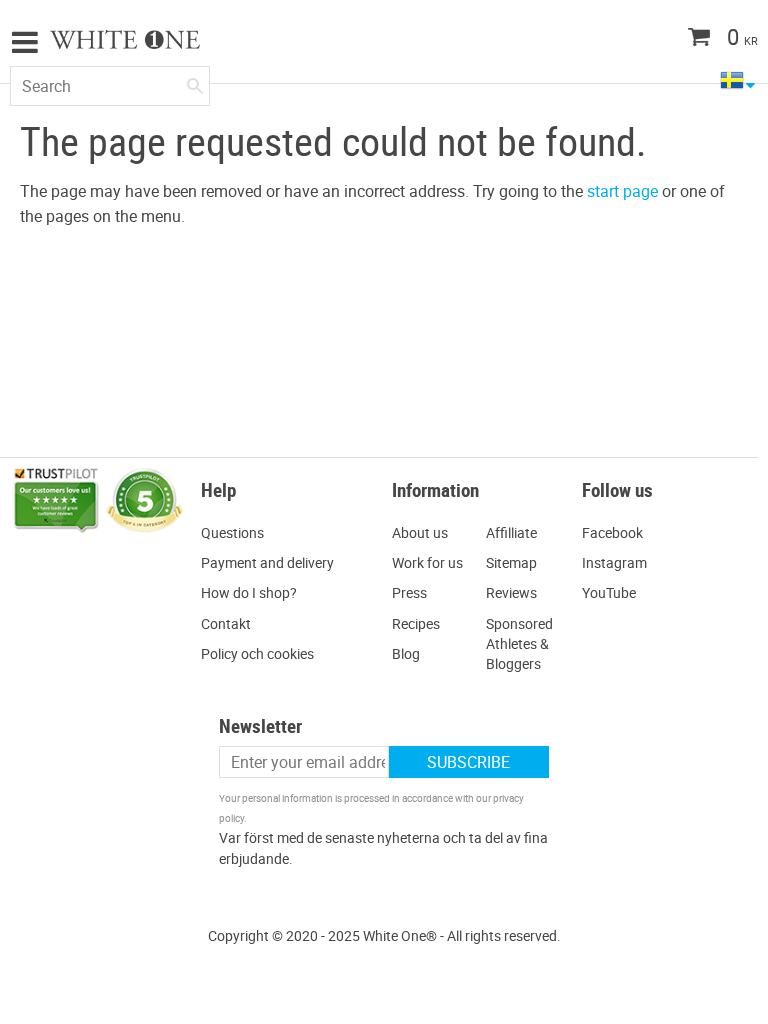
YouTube (609, 592)
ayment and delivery (272, 562)
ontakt (230, 623)
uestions (237, 532)
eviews (516, 592)
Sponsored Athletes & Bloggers (519, 643)
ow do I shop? (254, 592)
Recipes (416, 623)
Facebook (612, 532)
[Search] (195, 82)
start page (622, 191)
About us (420, 532)
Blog (406, 653)
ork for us (433, 562)
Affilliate (511, 532)
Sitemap (511, 562)
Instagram (614, 562)
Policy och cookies (257, 653)
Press (409, 592)
